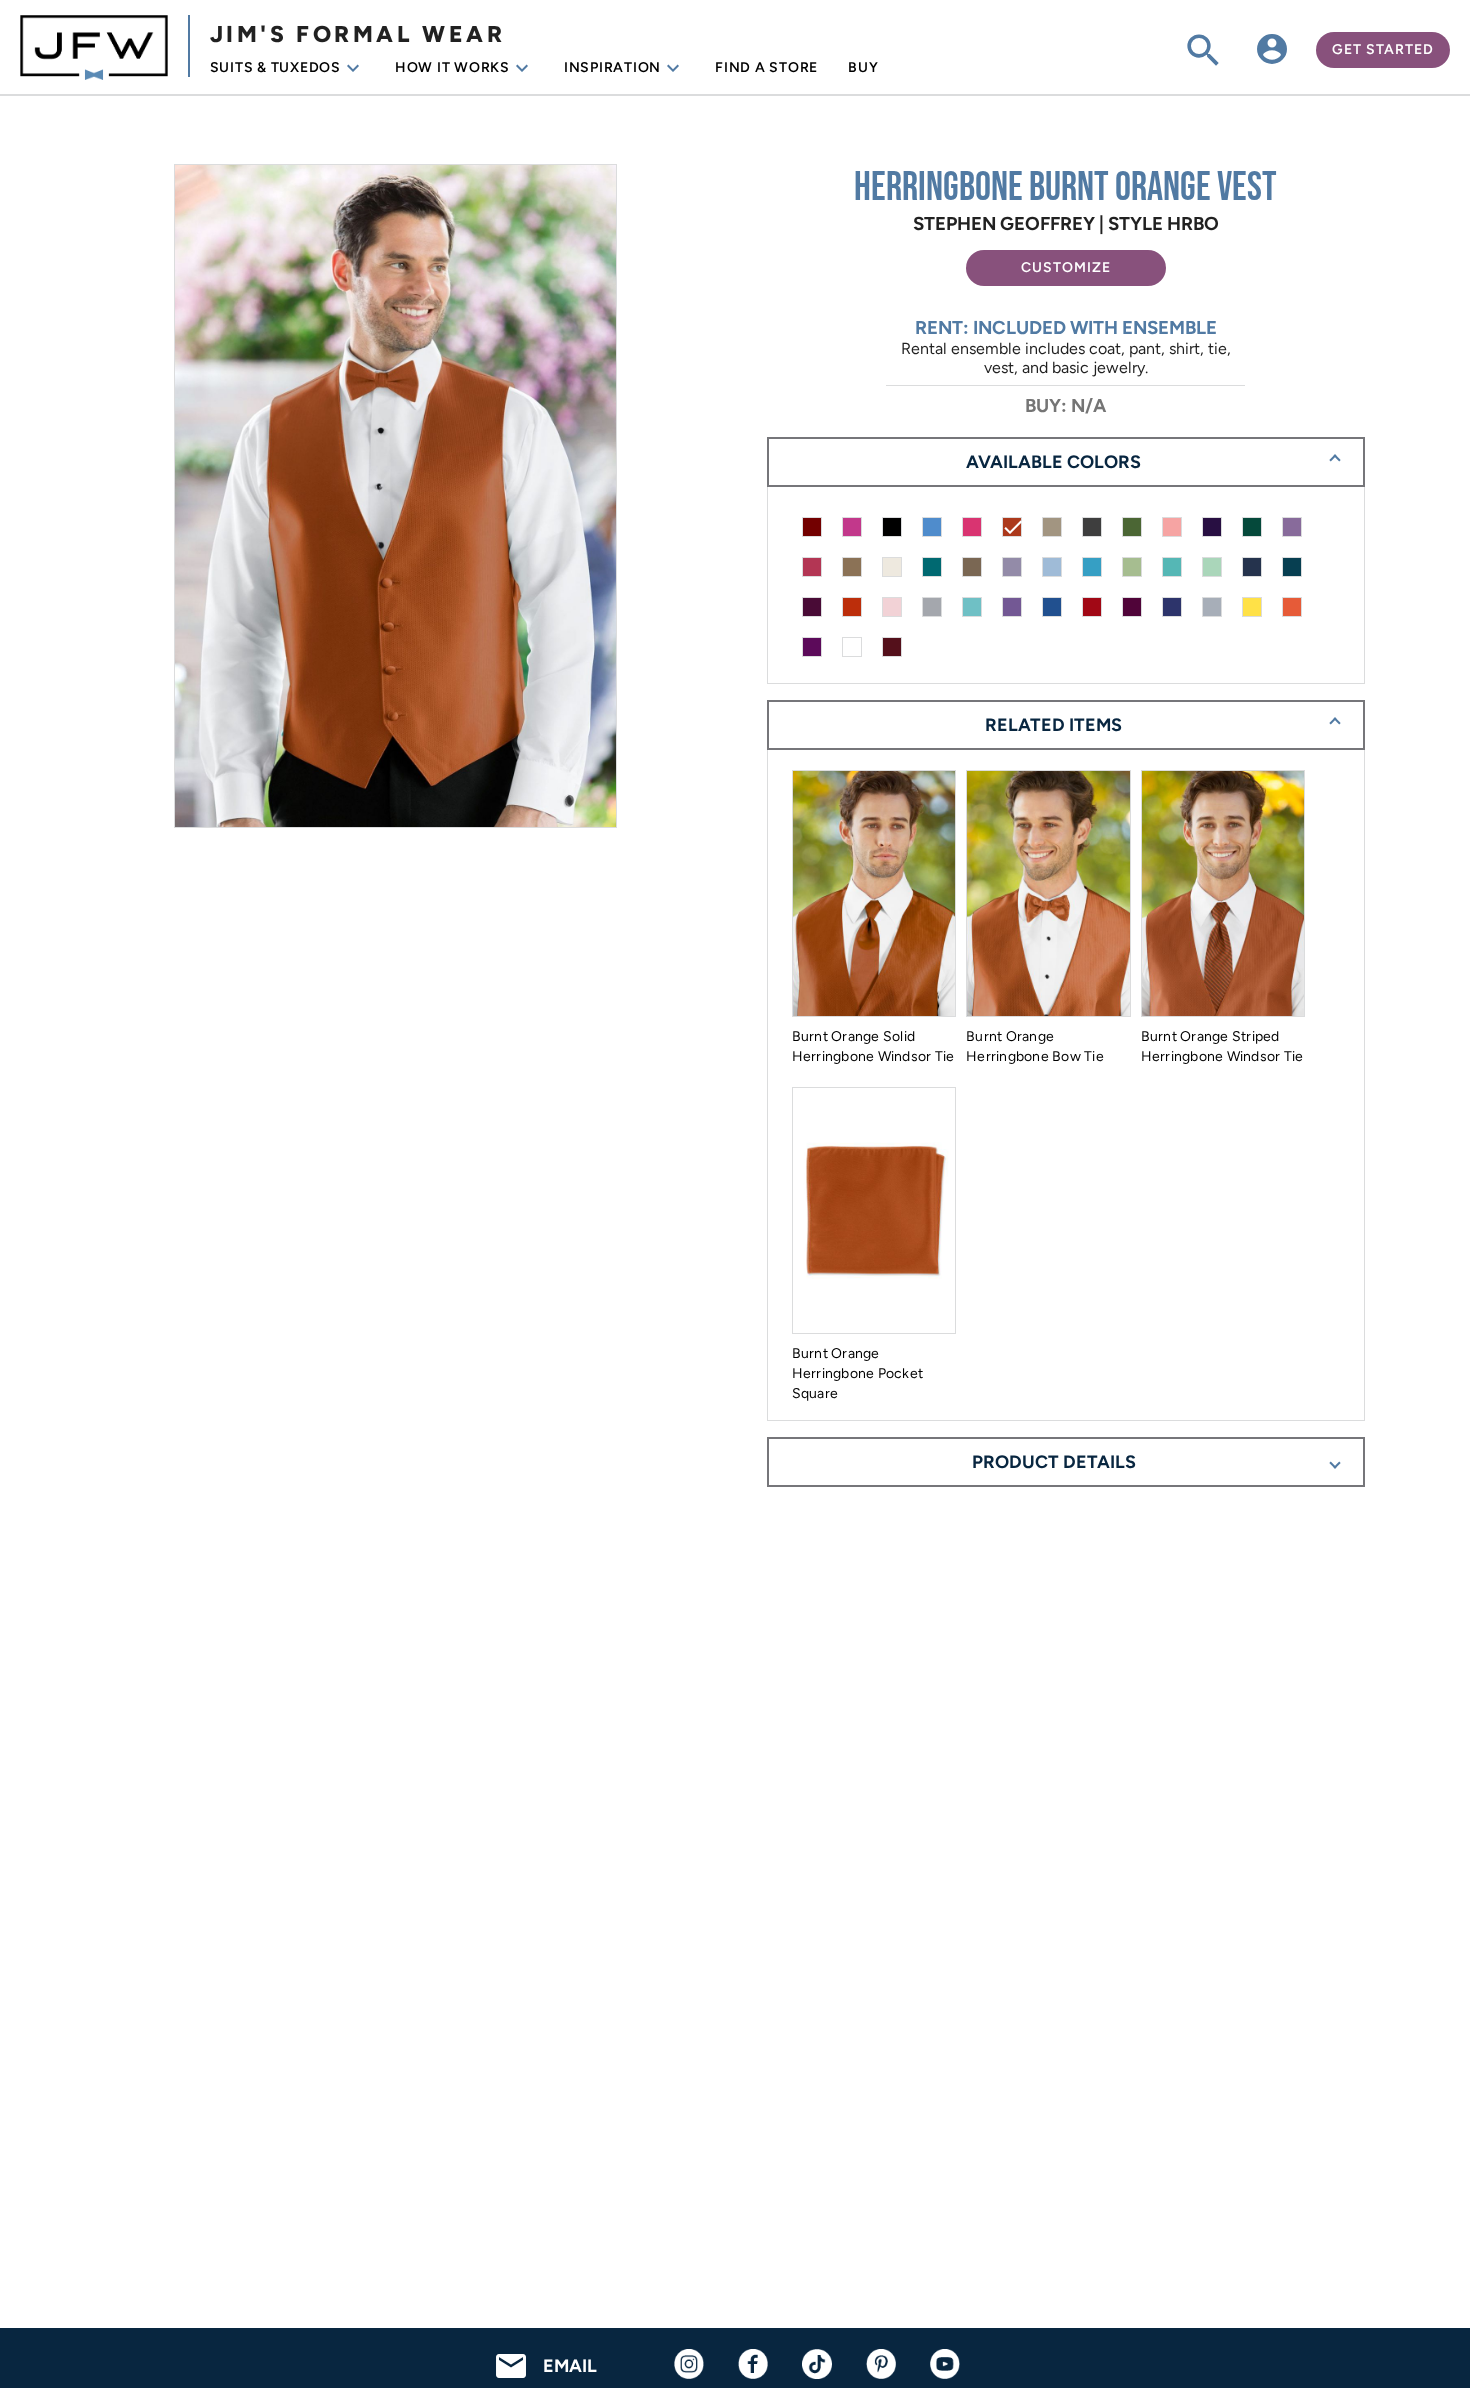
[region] (404, 498)
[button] (1066, 268)
